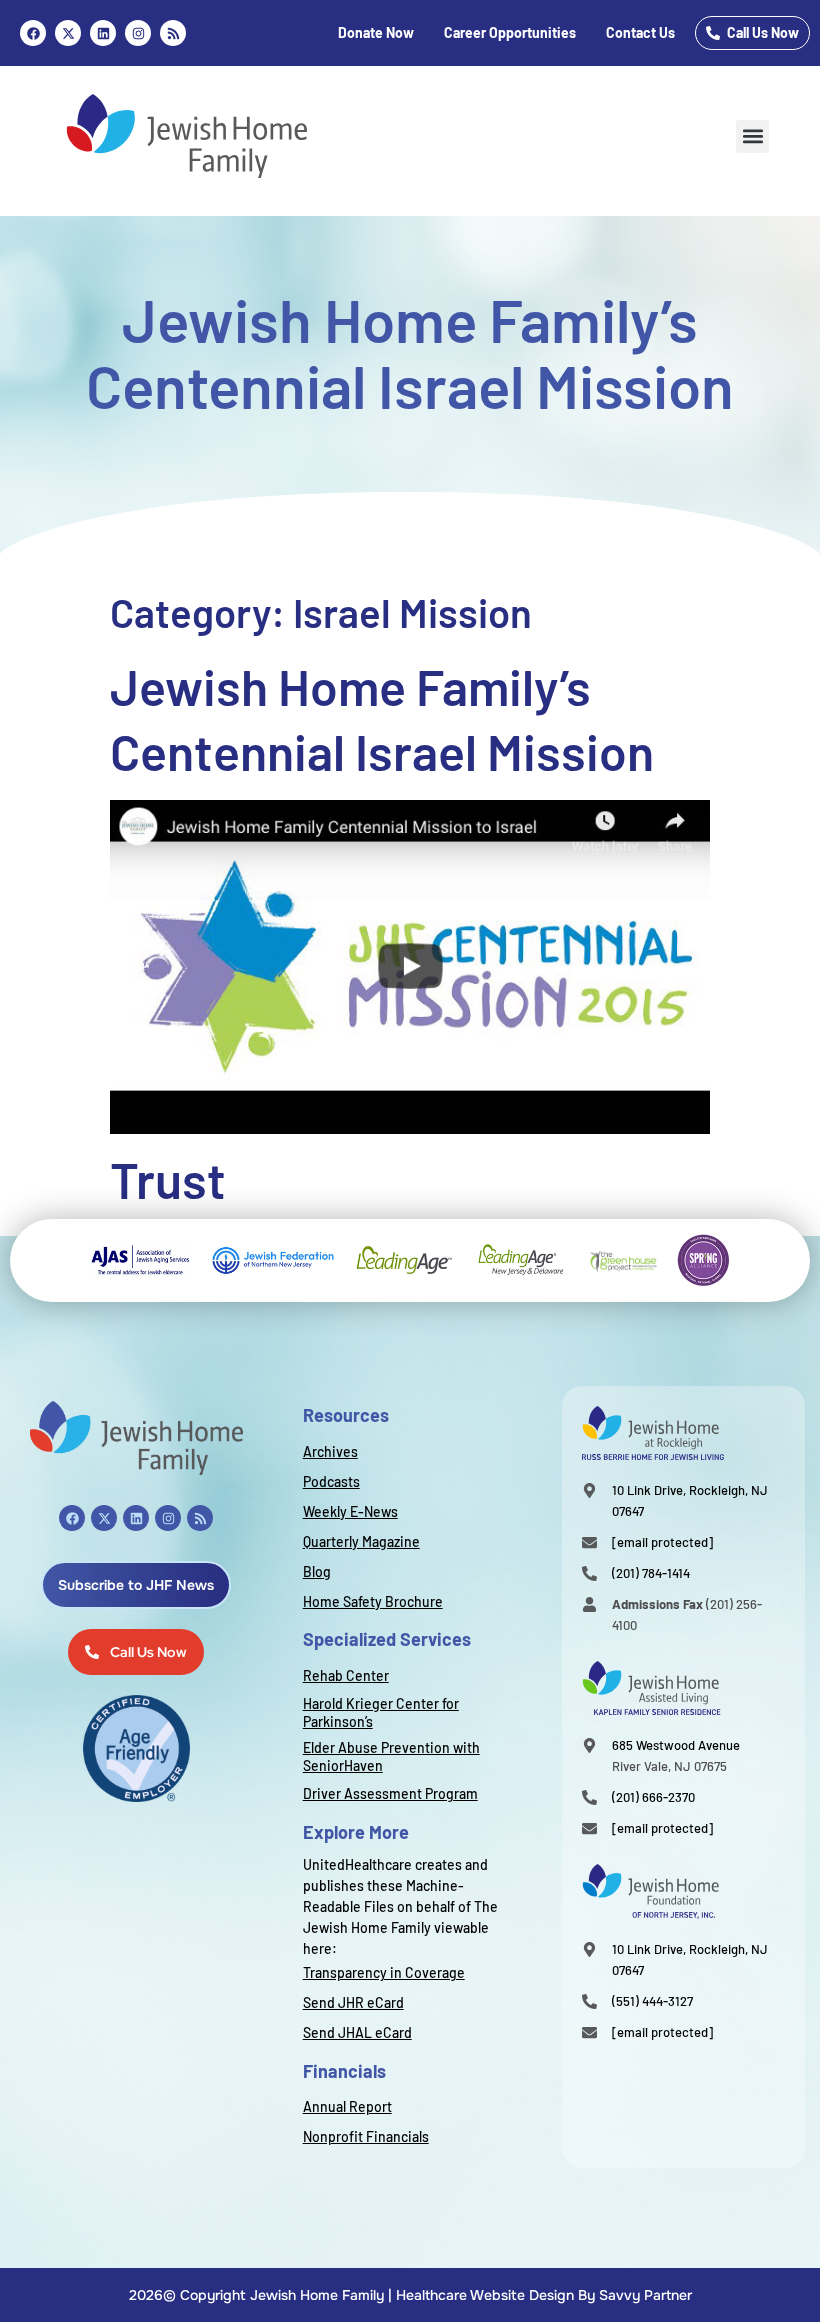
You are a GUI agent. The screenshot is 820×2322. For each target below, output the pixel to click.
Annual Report (347, 2106)
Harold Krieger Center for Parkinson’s (381, 1712)
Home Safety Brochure (373, 1601)
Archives (330, 1451)
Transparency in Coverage (384, 1972)
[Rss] (173, 33)
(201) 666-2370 (653, 1797)
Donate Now (376, 32)
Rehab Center (346, 1675)
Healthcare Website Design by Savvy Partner (544, 2295)
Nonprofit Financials (366, 2136)
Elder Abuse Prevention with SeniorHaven (391, 1756)
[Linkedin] (103, 33)
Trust (168, 1179)
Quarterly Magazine (361, 1541)
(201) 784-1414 (651, 1573)
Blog (317, 1571)
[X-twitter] (104, 1518)
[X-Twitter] (68, 33)
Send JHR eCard (353, 2002)
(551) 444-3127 (652, 2001)
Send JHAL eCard (357, 2032)
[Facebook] (33, 33)
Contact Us (640, 32)
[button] (752, 136)
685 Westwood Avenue (676, 1745)
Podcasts (331, 1481)
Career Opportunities (510, 32)
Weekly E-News (350, 1511)
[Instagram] (138, 33)
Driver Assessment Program (390, 1793)
